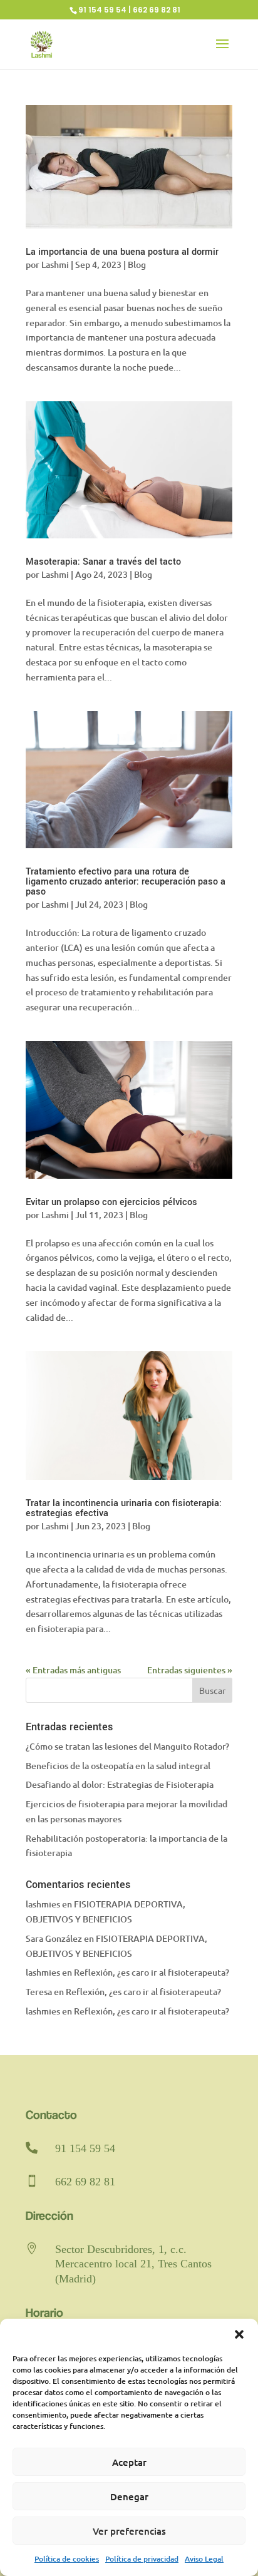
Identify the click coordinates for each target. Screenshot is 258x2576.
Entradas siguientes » (190, 1670)
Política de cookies (67, 2559)
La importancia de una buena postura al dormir (122, 252)
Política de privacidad (142, 2559)
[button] (239, 2334)
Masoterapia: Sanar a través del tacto (103, 562)
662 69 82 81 (85, 2182)
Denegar (129, 2496)
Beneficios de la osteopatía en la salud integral (118, 1766)
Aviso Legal (204, 2559)
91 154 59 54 (85, 2148)
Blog (137, 264)
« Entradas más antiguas (73, 1670)
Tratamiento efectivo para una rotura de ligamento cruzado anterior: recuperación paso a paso (126, 882)
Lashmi (55, 264)
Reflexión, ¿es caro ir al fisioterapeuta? (152, 1972)
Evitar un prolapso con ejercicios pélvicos (111, 1202)
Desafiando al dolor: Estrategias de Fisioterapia (120, 1784)
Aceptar (129, 2462)
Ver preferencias (129, 2531)
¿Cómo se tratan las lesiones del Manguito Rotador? (127, 1746)
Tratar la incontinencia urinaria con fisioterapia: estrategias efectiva (124, 1508)
